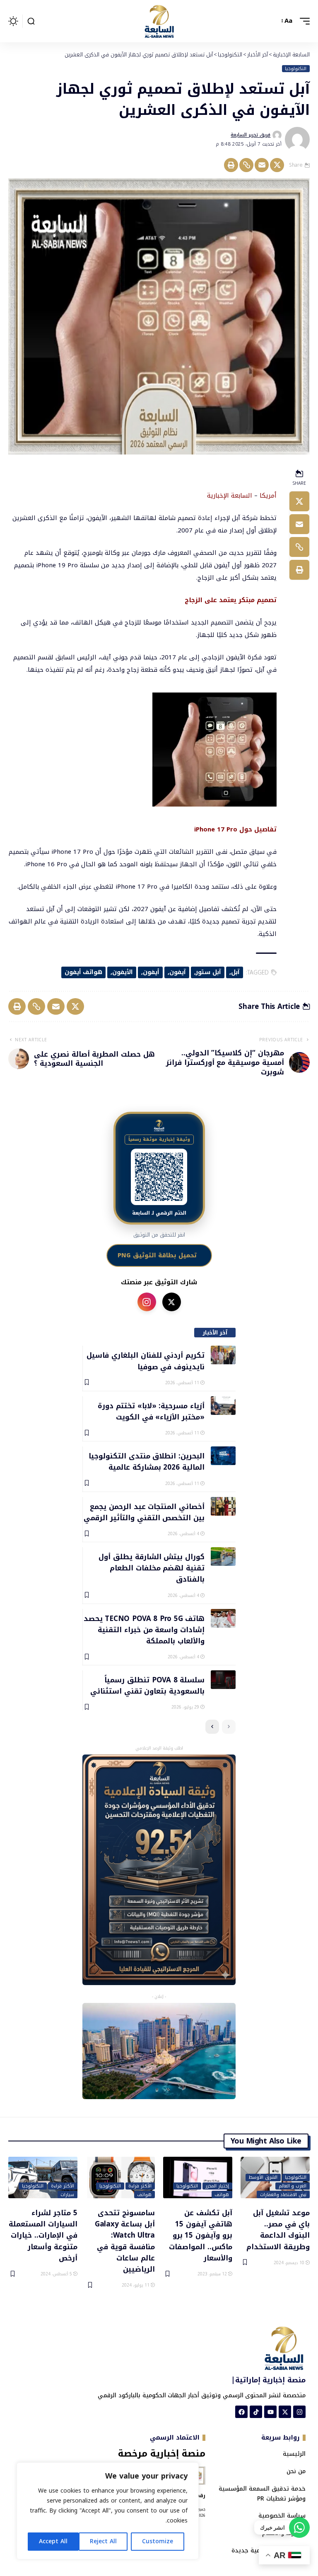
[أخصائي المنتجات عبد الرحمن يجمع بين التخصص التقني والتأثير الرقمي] (223, 1506)
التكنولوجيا (296, 69)
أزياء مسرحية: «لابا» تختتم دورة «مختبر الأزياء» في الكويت (151, 1411)
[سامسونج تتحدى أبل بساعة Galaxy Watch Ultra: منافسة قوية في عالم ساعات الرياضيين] (120, 2177)
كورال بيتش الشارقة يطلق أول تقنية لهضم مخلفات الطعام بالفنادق (152, 1568)
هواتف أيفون (84, 972)
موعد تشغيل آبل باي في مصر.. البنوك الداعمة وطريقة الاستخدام (278, 2229)
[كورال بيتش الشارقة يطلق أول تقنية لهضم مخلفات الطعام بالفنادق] (223, 1557)
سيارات (67, 2194)
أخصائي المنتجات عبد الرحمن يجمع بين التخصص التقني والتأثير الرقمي (144, 1512)
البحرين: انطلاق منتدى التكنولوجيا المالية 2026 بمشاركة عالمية (147, 1461)
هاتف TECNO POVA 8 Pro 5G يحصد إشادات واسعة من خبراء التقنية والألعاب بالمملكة (144, 1629)
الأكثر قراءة (140, 2186)
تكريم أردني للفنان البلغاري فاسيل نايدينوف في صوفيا (146, 1360)
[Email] (262, 165)
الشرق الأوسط (263, 2177)
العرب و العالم (293, 2186)
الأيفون (123, 972)
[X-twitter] (285, 2412)
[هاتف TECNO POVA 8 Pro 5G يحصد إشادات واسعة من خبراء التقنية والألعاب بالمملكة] (223, 1618)
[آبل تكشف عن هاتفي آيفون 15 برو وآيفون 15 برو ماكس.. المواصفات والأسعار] (198, 2177)
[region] (108, 2511)
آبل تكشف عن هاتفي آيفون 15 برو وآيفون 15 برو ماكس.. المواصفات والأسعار (201, 2235)
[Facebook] (241, 2412)
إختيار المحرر (217, 2186)
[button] (303, 21)
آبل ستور (208, 972)
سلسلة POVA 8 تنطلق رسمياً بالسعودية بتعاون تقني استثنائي (147, 1685)
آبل (235, 972)
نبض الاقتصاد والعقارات (283, 2194)
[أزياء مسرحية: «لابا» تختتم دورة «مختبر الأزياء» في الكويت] (223, 1406)
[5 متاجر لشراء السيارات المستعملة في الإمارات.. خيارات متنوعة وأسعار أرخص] (43, 2177)
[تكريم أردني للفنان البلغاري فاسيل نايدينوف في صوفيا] (223, 1355)
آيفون (178, 972)
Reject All (103, 2541)
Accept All (53, 2541)
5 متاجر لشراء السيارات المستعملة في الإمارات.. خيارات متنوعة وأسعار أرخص (43, 2235)
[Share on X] (277, 165)
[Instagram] (299, 2412)
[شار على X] (172, 1302)
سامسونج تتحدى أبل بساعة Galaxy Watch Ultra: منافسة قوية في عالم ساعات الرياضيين (125, 2241)
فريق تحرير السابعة (251, 135)
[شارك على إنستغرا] (147, 1302)
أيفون (151, 972)
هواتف (222, 2194)
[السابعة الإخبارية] (159, 21)
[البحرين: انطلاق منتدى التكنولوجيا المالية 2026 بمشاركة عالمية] (223, 1456)
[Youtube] (270, 2412)
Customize (158, 2541)
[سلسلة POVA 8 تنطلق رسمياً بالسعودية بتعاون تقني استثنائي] (223, 1680)
